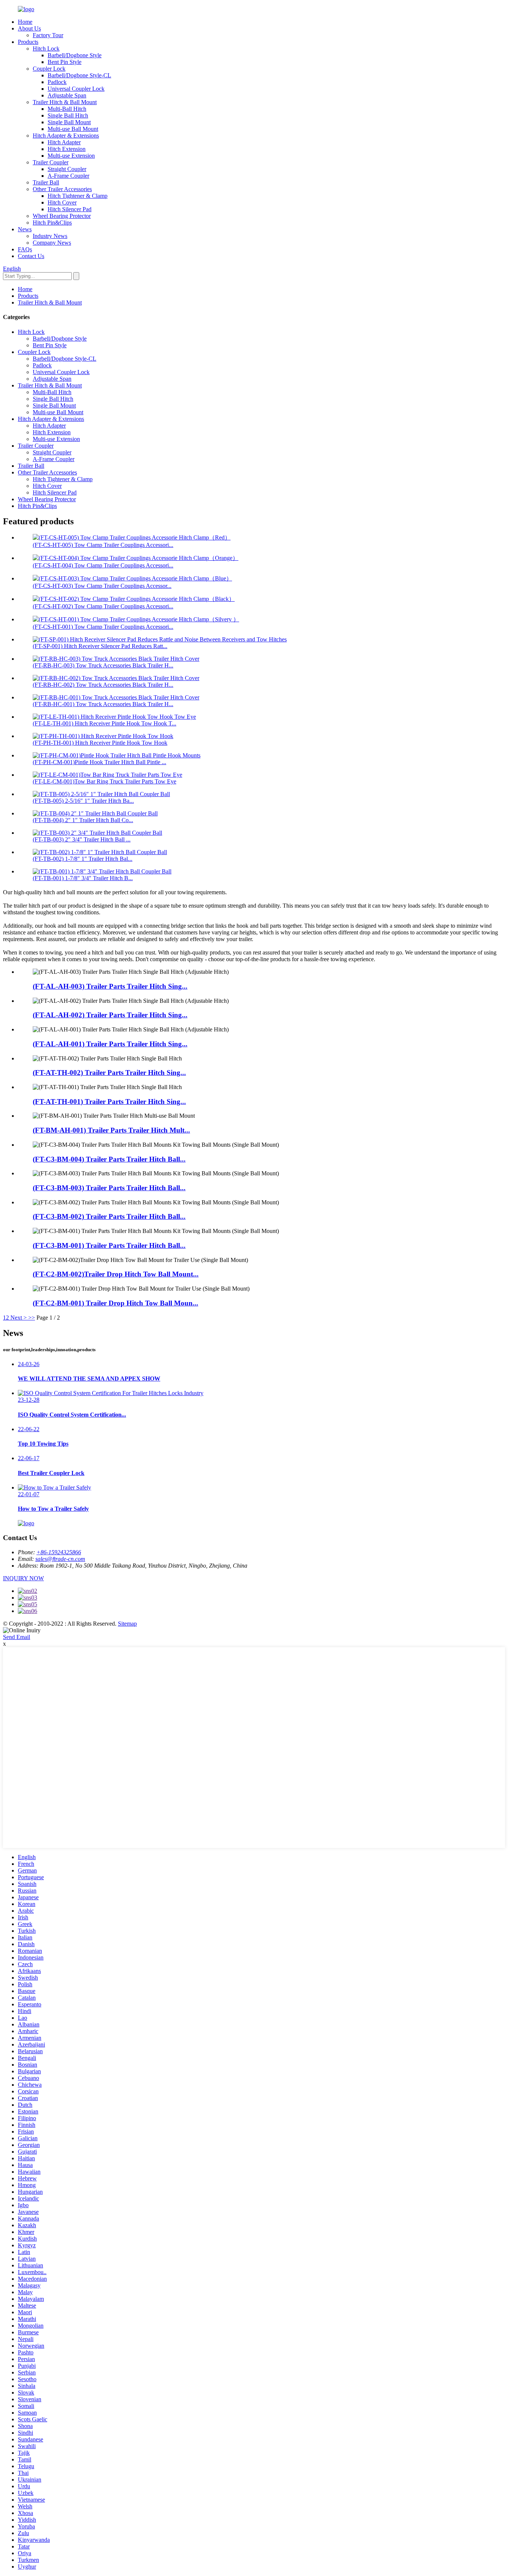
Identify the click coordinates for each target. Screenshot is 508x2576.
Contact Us (31, 256)
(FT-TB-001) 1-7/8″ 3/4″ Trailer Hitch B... (83, 878)
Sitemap (127, 1624)
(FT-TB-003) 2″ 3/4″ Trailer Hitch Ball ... (82, 839)
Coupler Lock (49, 69)
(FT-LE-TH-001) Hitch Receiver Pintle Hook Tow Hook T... (105, 723)
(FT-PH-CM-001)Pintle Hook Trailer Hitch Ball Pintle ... (99, 762)
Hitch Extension (67, 149)
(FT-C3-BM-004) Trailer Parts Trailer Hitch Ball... (109, 1159)
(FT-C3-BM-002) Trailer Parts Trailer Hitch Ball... (109, 1216)
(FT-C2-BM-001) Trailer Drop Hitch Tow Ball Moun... (115, 1303)
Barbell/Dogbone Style (75, 55)
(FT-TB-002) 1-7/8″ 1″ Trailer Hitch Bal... (83, 859)
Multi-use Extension (71, 156)
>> (32, 1318)
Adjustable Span (67, 95)
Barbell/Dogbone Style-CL (79, 75)
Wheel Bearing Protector (62, 216)
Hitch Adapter (64, 142)
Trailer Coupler (51, 162)
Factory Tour (48, 35)
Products (28, 42)
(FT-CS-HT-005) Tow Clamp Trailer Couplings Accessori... (103, 545)
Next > (19, 1318)
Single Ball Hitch (68, 115)
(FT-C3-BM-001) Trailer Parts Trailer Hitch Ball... (109, 1245)
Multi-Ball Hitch (67, 109)
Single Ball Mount (69, 122)
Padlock (57, 82)
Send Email (17, 1637)
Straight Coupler (67, 169)
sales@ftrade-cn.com (60, 1559)
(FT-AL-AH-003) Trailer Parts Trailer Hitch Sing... (110, 986)
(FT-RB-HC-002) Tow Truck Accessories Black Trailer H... (103, 685)
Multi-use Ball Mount (73, 129)
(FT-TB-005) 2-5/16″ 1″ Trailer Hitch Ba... (83, 801)
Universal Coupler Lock (76, 89)
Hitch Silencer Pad (70, 209)
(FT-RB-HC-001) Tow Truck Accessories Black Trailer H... (103, 704)
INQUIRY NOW (23, 1578)
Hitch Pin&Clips (52, 223)
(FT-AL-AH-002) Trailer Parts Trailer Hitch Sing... (110, 1015)
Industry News (50, 236)
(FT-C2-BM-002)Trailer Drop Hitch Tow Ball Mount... (116, 1274)
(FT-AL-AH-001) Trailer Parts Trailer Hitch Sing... (110, 1044)
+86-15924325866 (59, 1552)
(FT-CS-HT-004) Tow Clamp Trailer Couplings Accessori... (103, 565)
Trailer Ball (46, 182)
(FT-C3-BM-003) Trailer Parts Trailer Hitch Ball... (109, 1188)
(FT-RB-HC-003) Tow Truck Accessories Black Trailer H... (103, 665)
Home (25, 22)
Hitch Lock (46, 49)
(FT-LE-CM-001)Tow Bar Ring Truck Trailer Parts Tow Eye (105, 781)
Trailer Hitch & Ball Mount (65, 102)
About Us (29, 28)
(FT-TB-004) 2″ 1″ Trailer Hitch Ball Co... (83, 820)
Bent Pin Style (65, 62)
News (25, 229)
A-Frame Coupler (68, 176)
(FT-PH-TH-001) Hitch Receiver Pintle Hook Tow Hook (100, 743)
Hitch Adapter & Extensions (66, 136)
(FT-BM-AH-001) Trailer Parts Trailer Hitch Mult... (111, 1130)
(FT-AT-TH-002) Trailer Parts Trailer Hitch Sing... (109, 1073)
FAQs (25, 249)
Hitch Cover (62, 202)
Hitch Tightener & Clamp (78, 196)
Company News (52, 243)
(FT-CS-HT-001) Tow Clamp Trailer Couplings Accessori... (103, 627)
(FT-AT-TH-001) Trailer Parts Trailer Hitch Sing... (109, 1102)
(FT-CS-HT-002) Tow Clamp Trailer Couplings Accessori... (103, 606)
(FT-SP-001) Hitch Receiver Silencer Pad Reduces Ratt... (100, 646)
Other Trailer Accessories (62, 189)
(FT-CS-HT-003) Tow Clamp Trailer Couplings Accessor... (102, 586)
